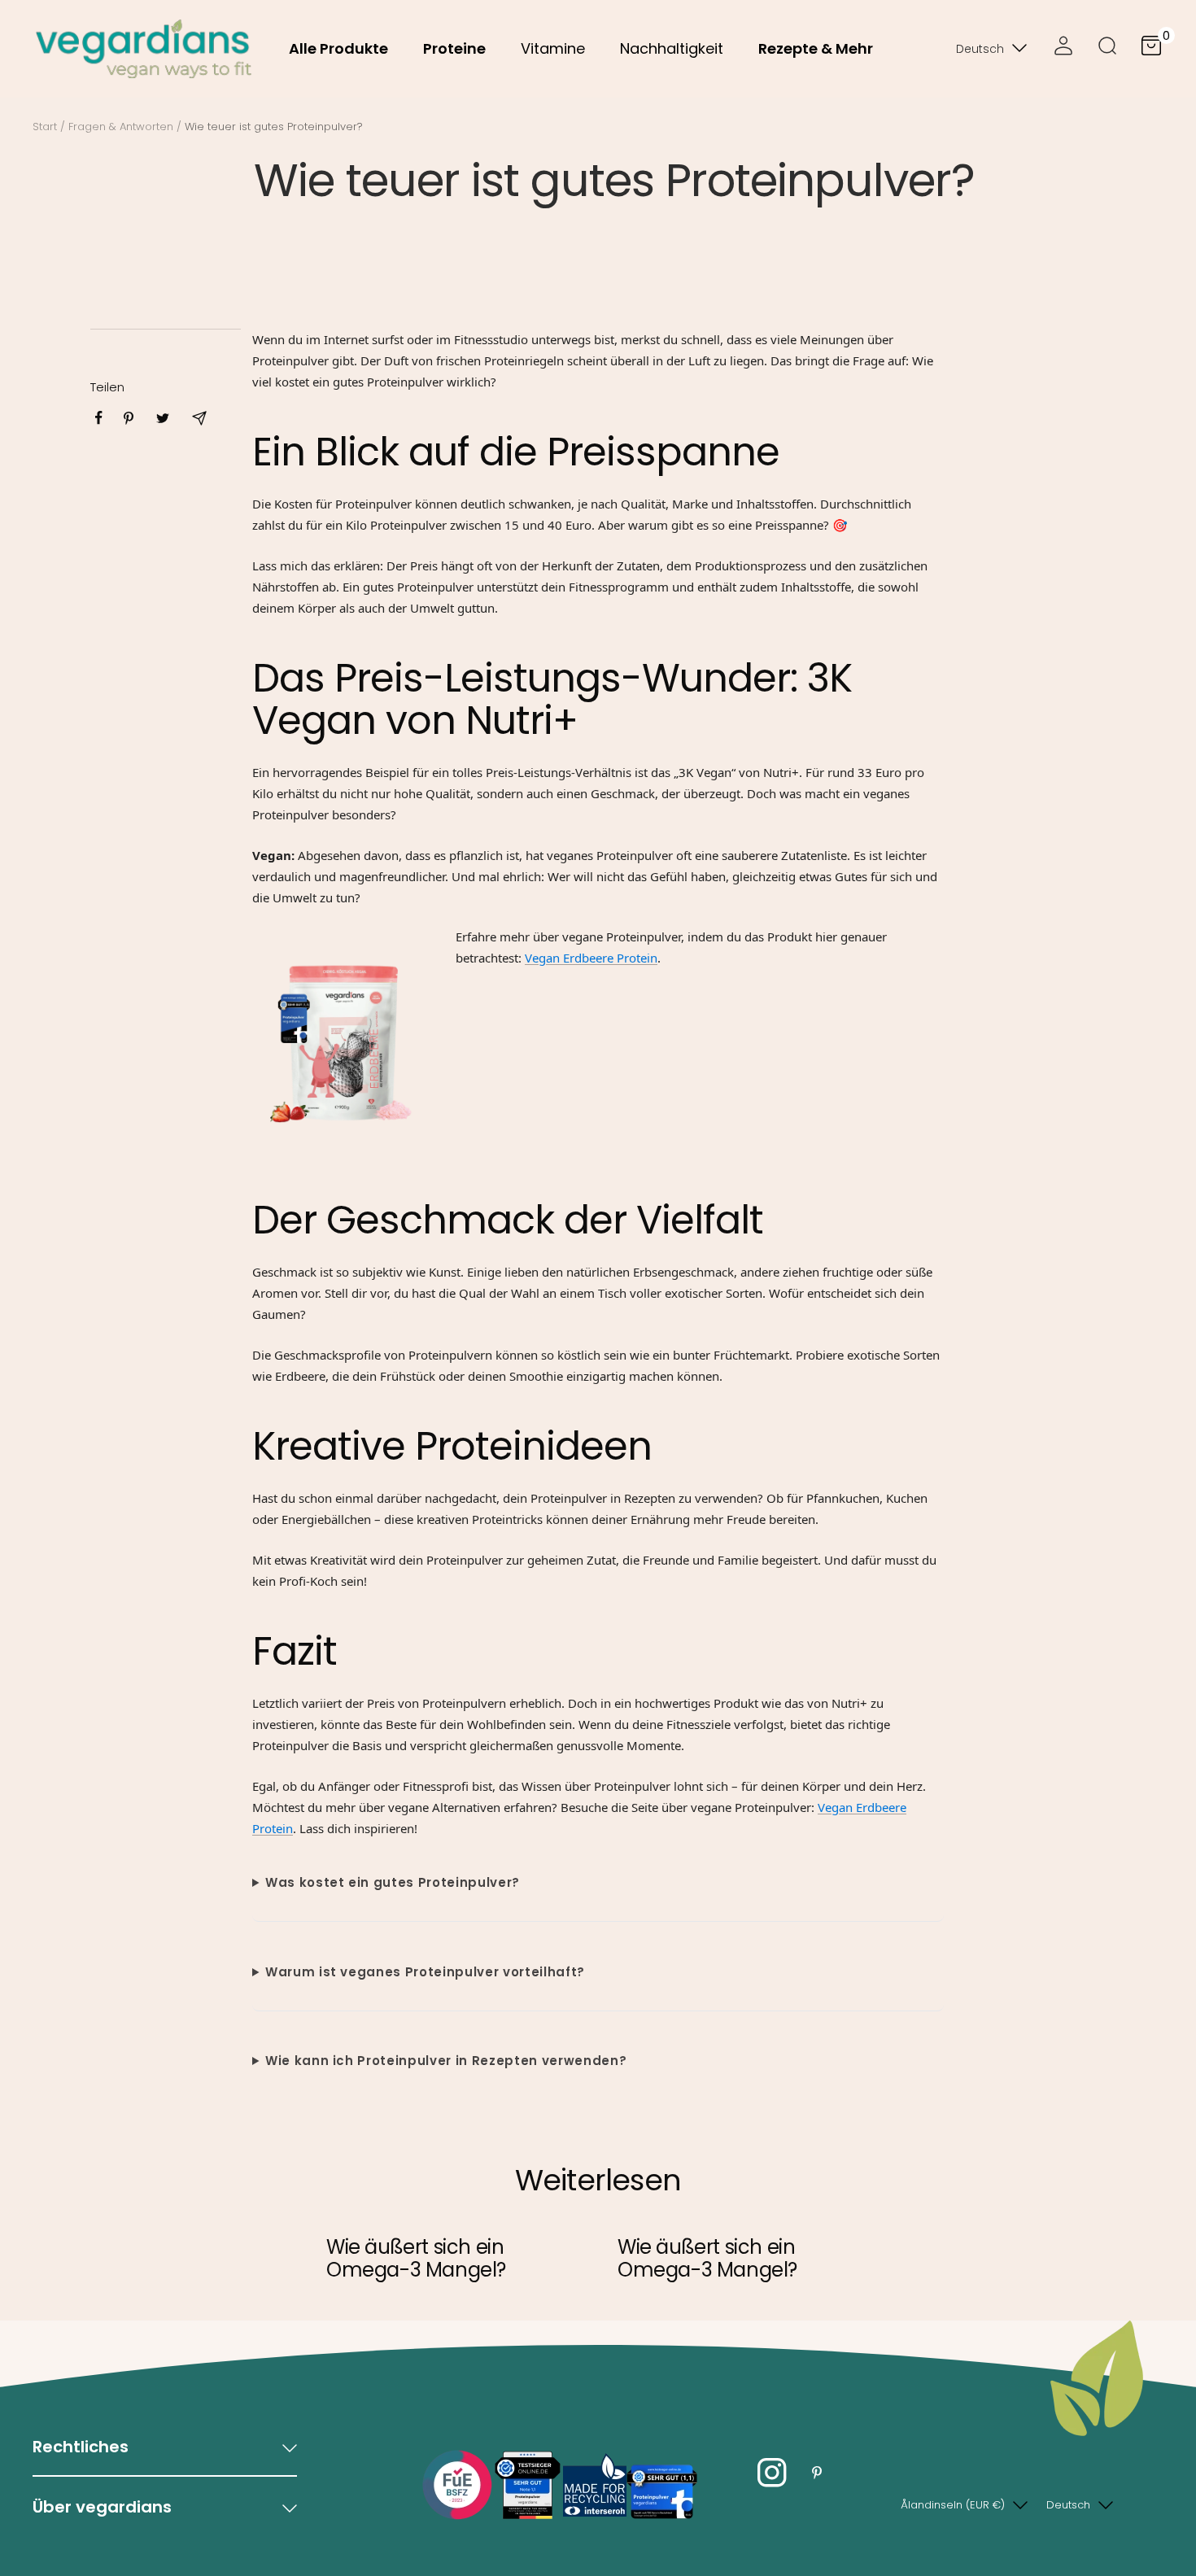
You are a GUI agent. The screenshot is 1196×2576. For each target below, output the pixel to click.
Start (45, 127)
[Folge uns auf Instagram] (772, 2473)
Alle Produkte (338, 48)
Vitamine (553, 48)
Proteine (454, 48)
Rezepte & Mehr (816, 48)
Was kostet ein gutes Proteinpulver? (393, 1882)
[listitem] (99, 418)
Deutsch (980, 49)
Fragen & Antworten (121, 127)
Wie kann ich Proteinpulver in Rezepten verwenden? (446, 2061)
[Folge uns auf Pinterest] (816, 2473)
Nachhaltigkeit (672, 48)
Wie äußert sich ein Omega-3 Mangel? (416, 2258)
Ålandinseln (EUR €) (953, 2505)
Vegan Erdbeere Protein (591, 958)
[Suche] (1107, 49)
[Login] (1063, 49)
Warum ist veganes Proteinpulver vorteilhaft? (425, 1972)
